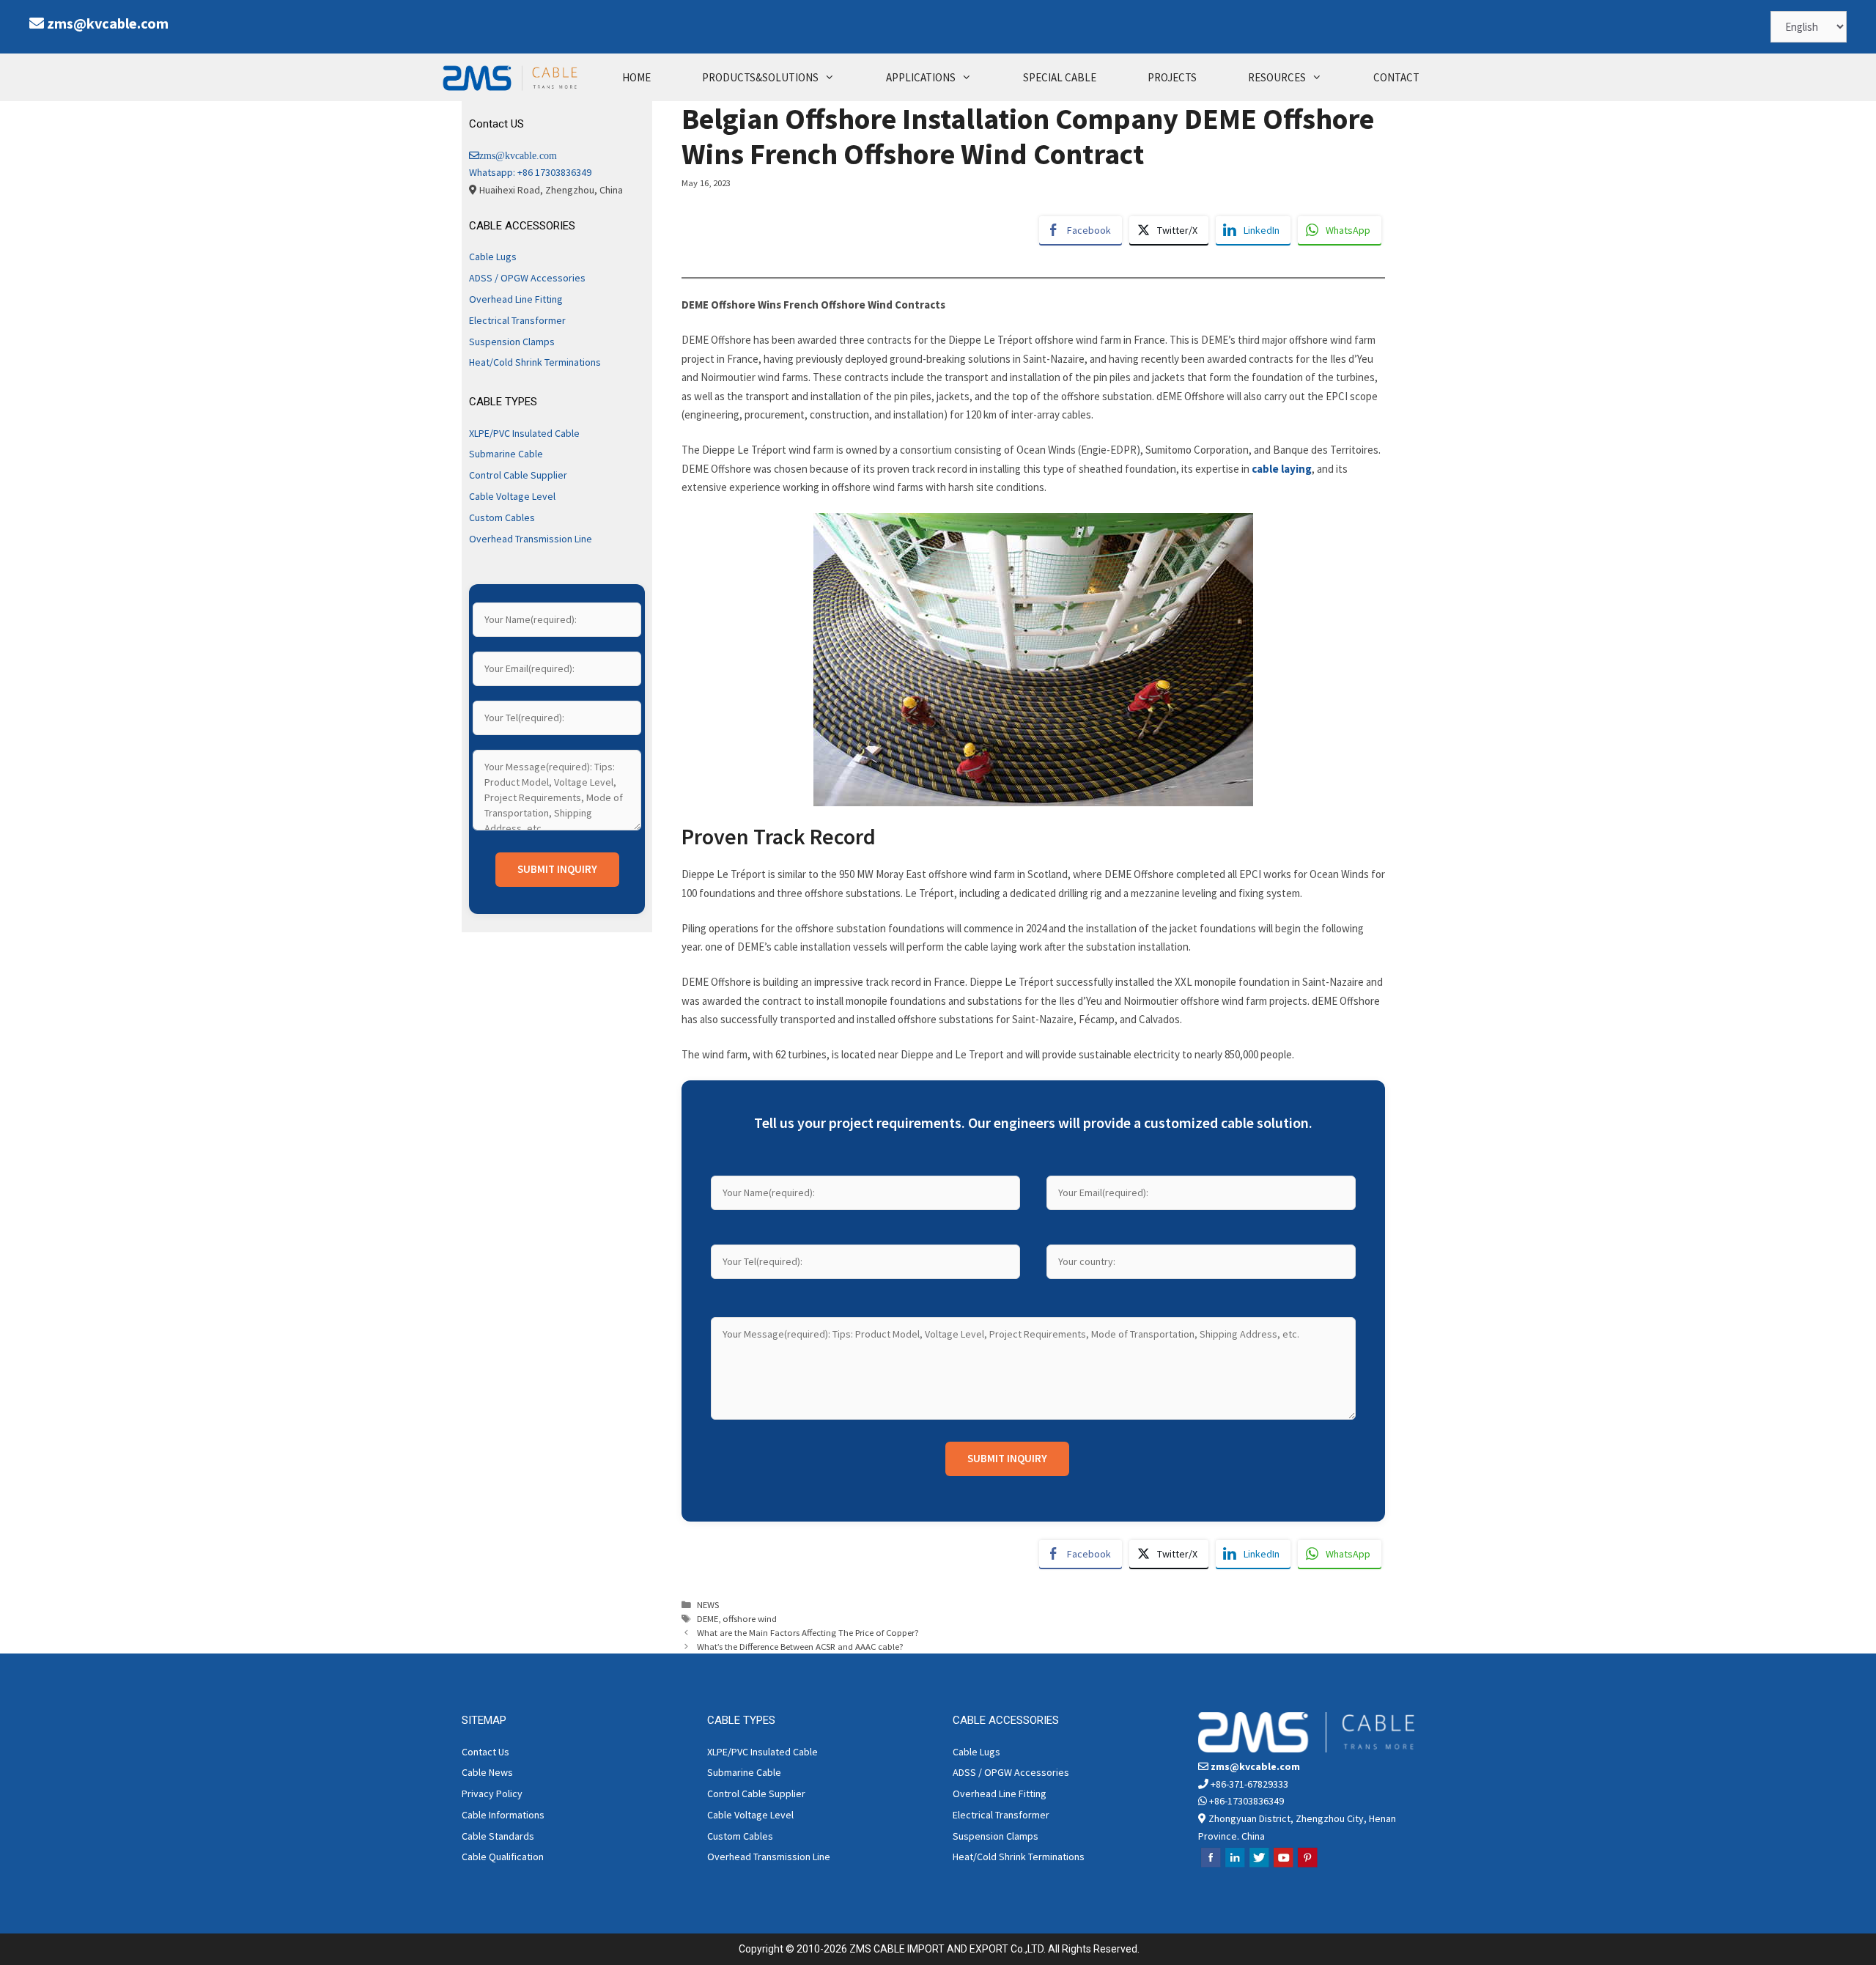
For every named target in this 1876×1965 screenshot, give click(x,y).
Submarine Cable (506, 454)
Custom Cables (502, 517)
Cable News (487, 1772)
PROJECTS (1172, 77)
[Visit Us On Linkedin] (1234, 1865)
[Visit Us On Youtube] (1283, 1865)
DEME (708, 1618)
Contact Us (485, 1752)
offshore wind (750, 1618)
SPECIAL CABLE (1060, 77)
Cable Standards (498, 1836)
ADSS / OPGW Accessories (527, 278)
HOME (636, 77)
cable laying (1281, 469)
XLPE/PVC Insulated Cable (524, 433)
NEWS (708, 1604)
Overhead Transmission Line (531, 539)
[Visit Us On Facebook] (1210, 1865)
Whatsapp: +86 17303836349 (530, 172)
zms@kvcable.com (108, 23)
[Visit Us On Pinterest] (1307, 1865)
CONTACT (1396, 77)
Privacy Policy (492, 1793)
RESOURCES (1277, 77)
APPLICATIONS (921, 77)
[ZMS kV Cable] (514, 77)
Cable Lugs (493, 257)
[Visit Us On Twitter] (1259, 1865)
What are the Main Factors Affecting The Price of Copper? (808, 1632)
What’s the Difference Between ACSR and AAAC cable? (800, 1646)
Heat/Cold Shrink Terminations (535, 362)
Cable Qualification (503, 1857)
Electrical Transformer (517, 320)
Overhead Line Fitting (516, 299)
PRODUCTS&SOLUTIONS (760, 77)
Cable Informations (503, 1815)
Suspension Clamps (512, 342)
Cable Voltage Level (512, 496)
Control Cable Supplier (518, 475)
